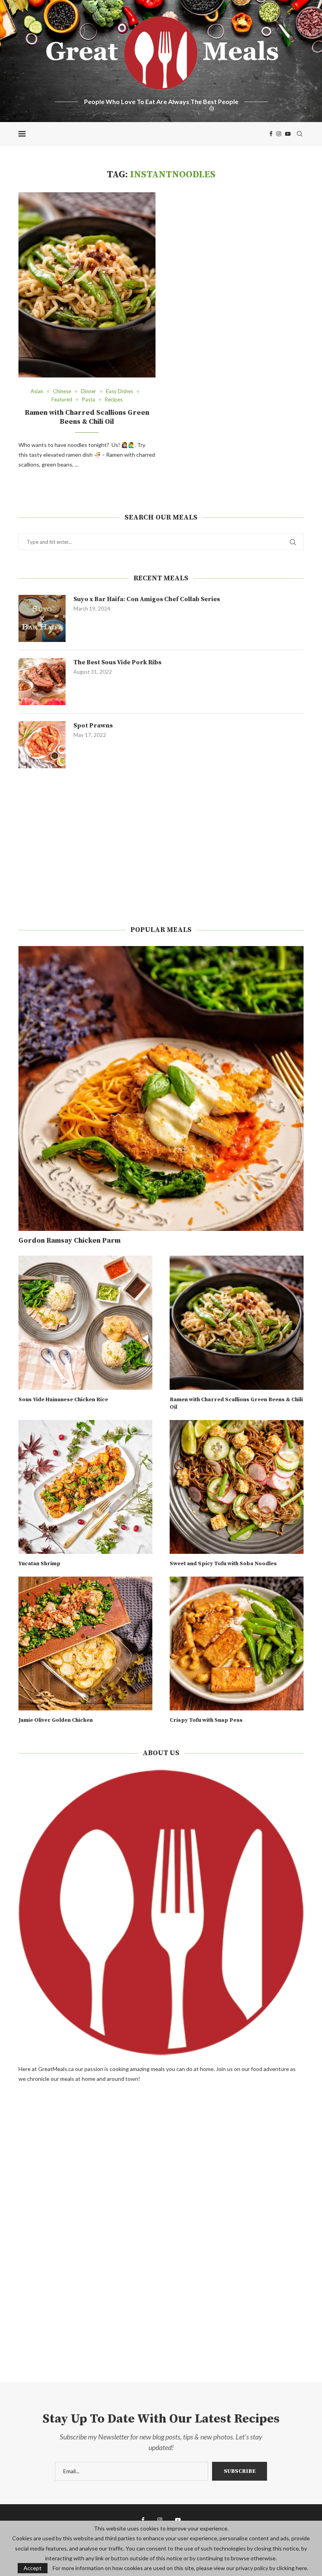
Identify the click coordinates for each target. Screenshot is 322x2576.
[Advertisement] (161, 847)
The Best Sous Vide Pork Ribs (117, 662)
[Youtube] (288, 134)
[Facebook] (271, 134)
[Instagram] (279, 134)
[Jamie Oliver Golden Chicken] (85, 1643)
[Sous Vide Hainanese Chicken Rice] (85, 1323)
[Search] (300, 134)
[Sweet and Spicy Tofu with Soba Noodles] (237, 1487)
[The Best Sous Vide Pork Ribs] (42, 682)
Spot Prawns (93, 726)
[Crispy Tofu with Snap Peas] (237, 1643)
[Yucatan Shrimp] (85, 1487)
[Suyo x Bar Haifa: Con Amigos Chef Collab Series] (42, 618)
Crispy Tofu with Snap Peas (206, 1720)
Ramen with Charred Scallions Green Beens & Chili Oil (87, 417)
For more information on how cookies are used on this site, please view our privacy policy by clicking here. (180, 2568)
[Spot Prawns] (42, 745)
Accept (33, 2568)
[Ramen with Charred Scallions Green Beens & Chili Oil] (87, 285)
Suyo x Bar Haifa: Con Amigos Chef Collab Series (147, 599)
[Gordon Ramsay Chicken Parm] (161, 1088)
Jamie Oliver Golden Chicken (56, 1720)
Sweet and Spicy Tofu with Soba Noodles (223, 1564)
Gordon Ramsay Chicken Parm (70, 1241)
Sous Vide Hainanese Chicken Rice (63, 1400)
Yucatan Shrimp (39, 1564)
